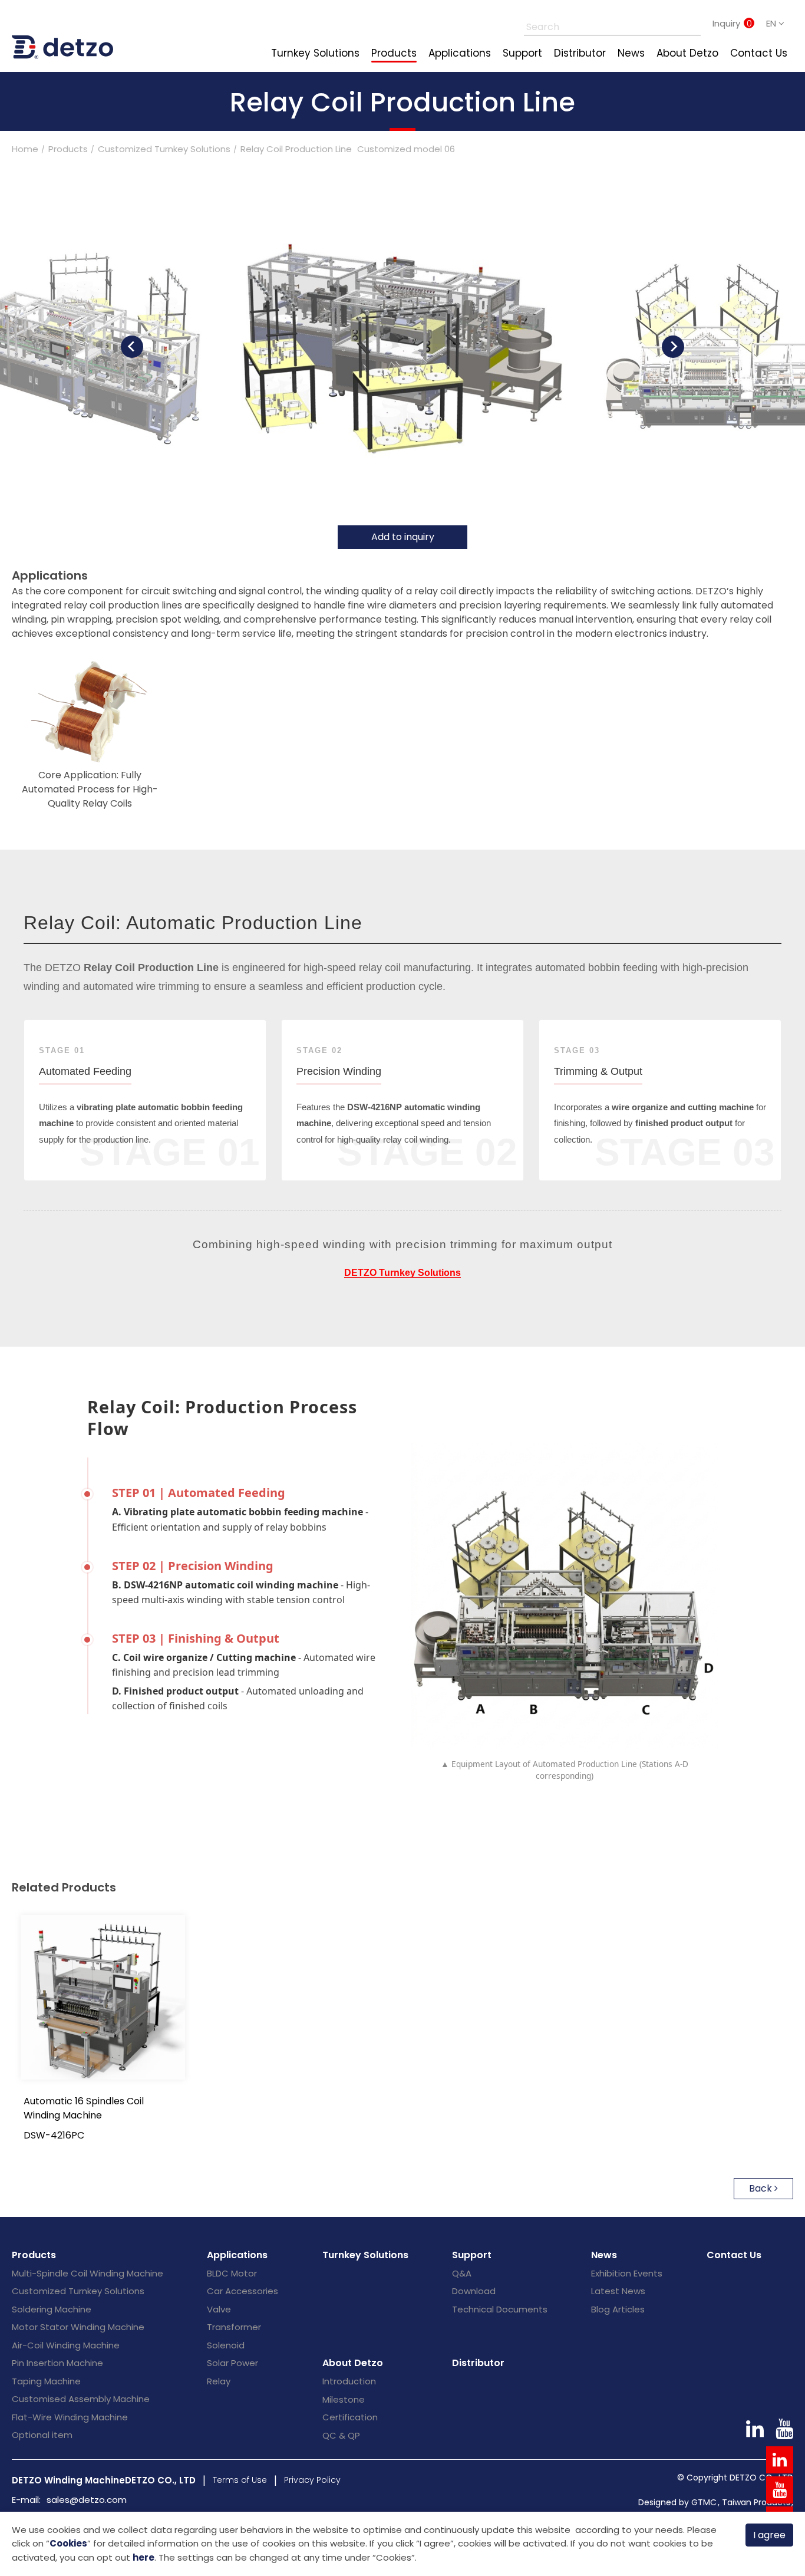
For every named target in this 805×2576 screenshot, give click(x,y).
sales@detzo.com (87, 2500)
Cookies (68, 2543)
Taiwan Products (756, 2502)
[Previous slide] (132, 347)
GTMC (704, 2502)
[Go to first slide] (673, 347)
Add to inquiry (403, 537)
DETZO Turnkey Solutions (402, 1273)
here (143, 2557)
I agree (769, 2535)
